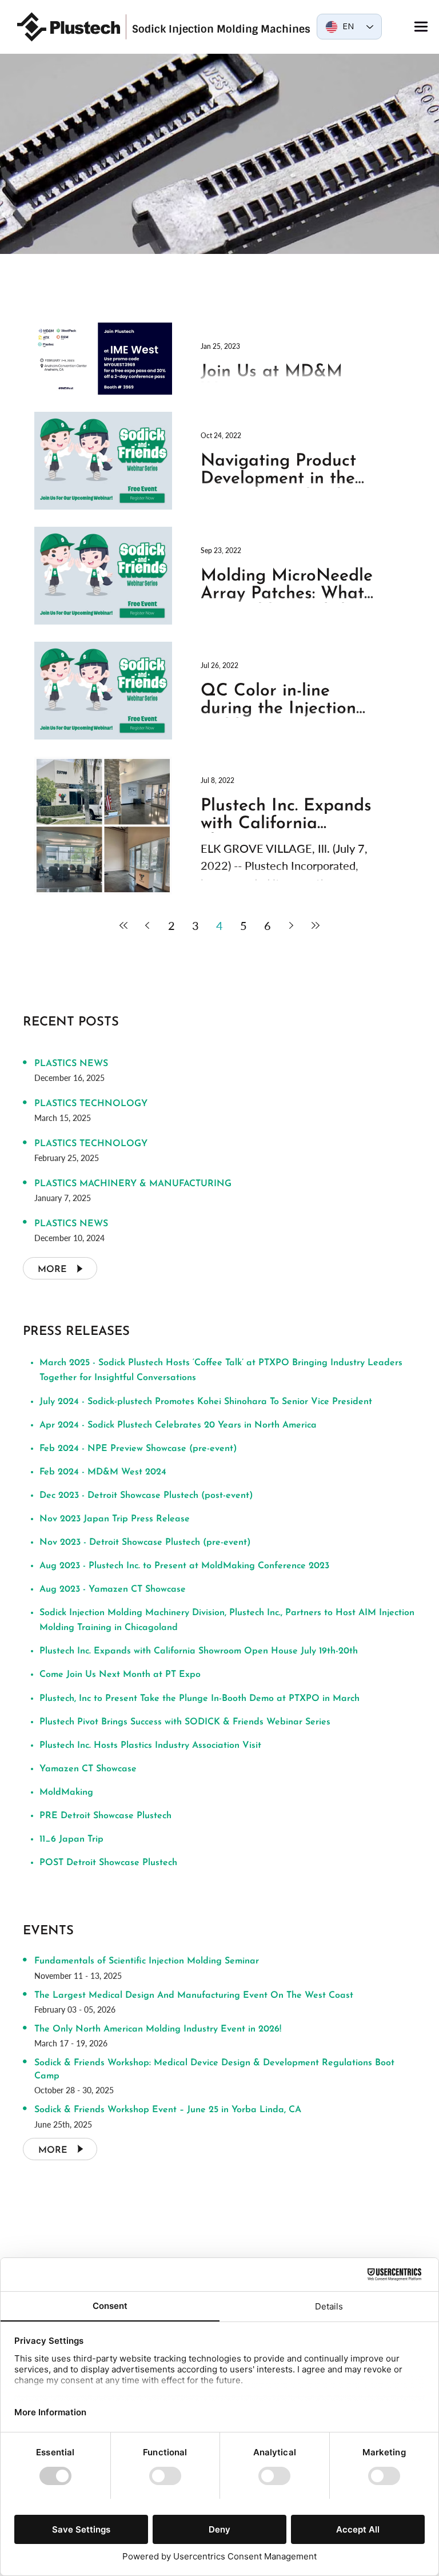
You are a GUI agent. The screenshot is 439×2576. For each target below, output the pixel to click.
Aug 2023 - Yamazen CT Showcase (113, 1589)
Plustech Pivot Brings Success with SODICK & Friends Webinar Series (185, 1722)
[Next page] (292, 925)
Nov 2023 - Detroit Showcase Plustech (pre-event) (145, 1543)
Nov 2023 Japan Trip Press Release (115, 1519)
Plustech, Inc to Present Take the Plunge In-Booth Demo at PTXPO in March (199, 1699)
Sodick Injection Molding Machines (221, 29)
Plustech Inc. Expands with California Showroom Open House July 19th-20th (199, 1651)
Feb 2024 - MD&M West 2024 (103, 1472)
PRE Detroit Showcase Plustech (105, 1816)
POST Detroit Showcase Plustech (108, 1863)
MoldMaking (66, 1792)
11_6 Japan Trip (71, 1839)
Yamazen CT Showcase (88, 1769)
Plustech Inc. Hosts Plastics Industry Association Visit (150, 1746)
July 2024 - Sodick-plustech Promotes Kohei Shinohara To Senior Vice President (206, 1402)
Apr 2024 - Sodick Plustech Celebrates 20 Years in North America (178, 1425)
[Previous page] (147, 925)
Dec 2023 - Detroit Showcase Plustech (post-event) (146, 1496)
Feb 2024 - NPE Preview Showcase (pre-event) (138, 1449)
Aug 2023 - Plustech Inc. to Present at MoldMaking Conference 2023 (184, 1566)
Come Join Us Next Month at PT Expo (120, 1675)
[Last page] (316, 925)
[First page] (123, 925)
